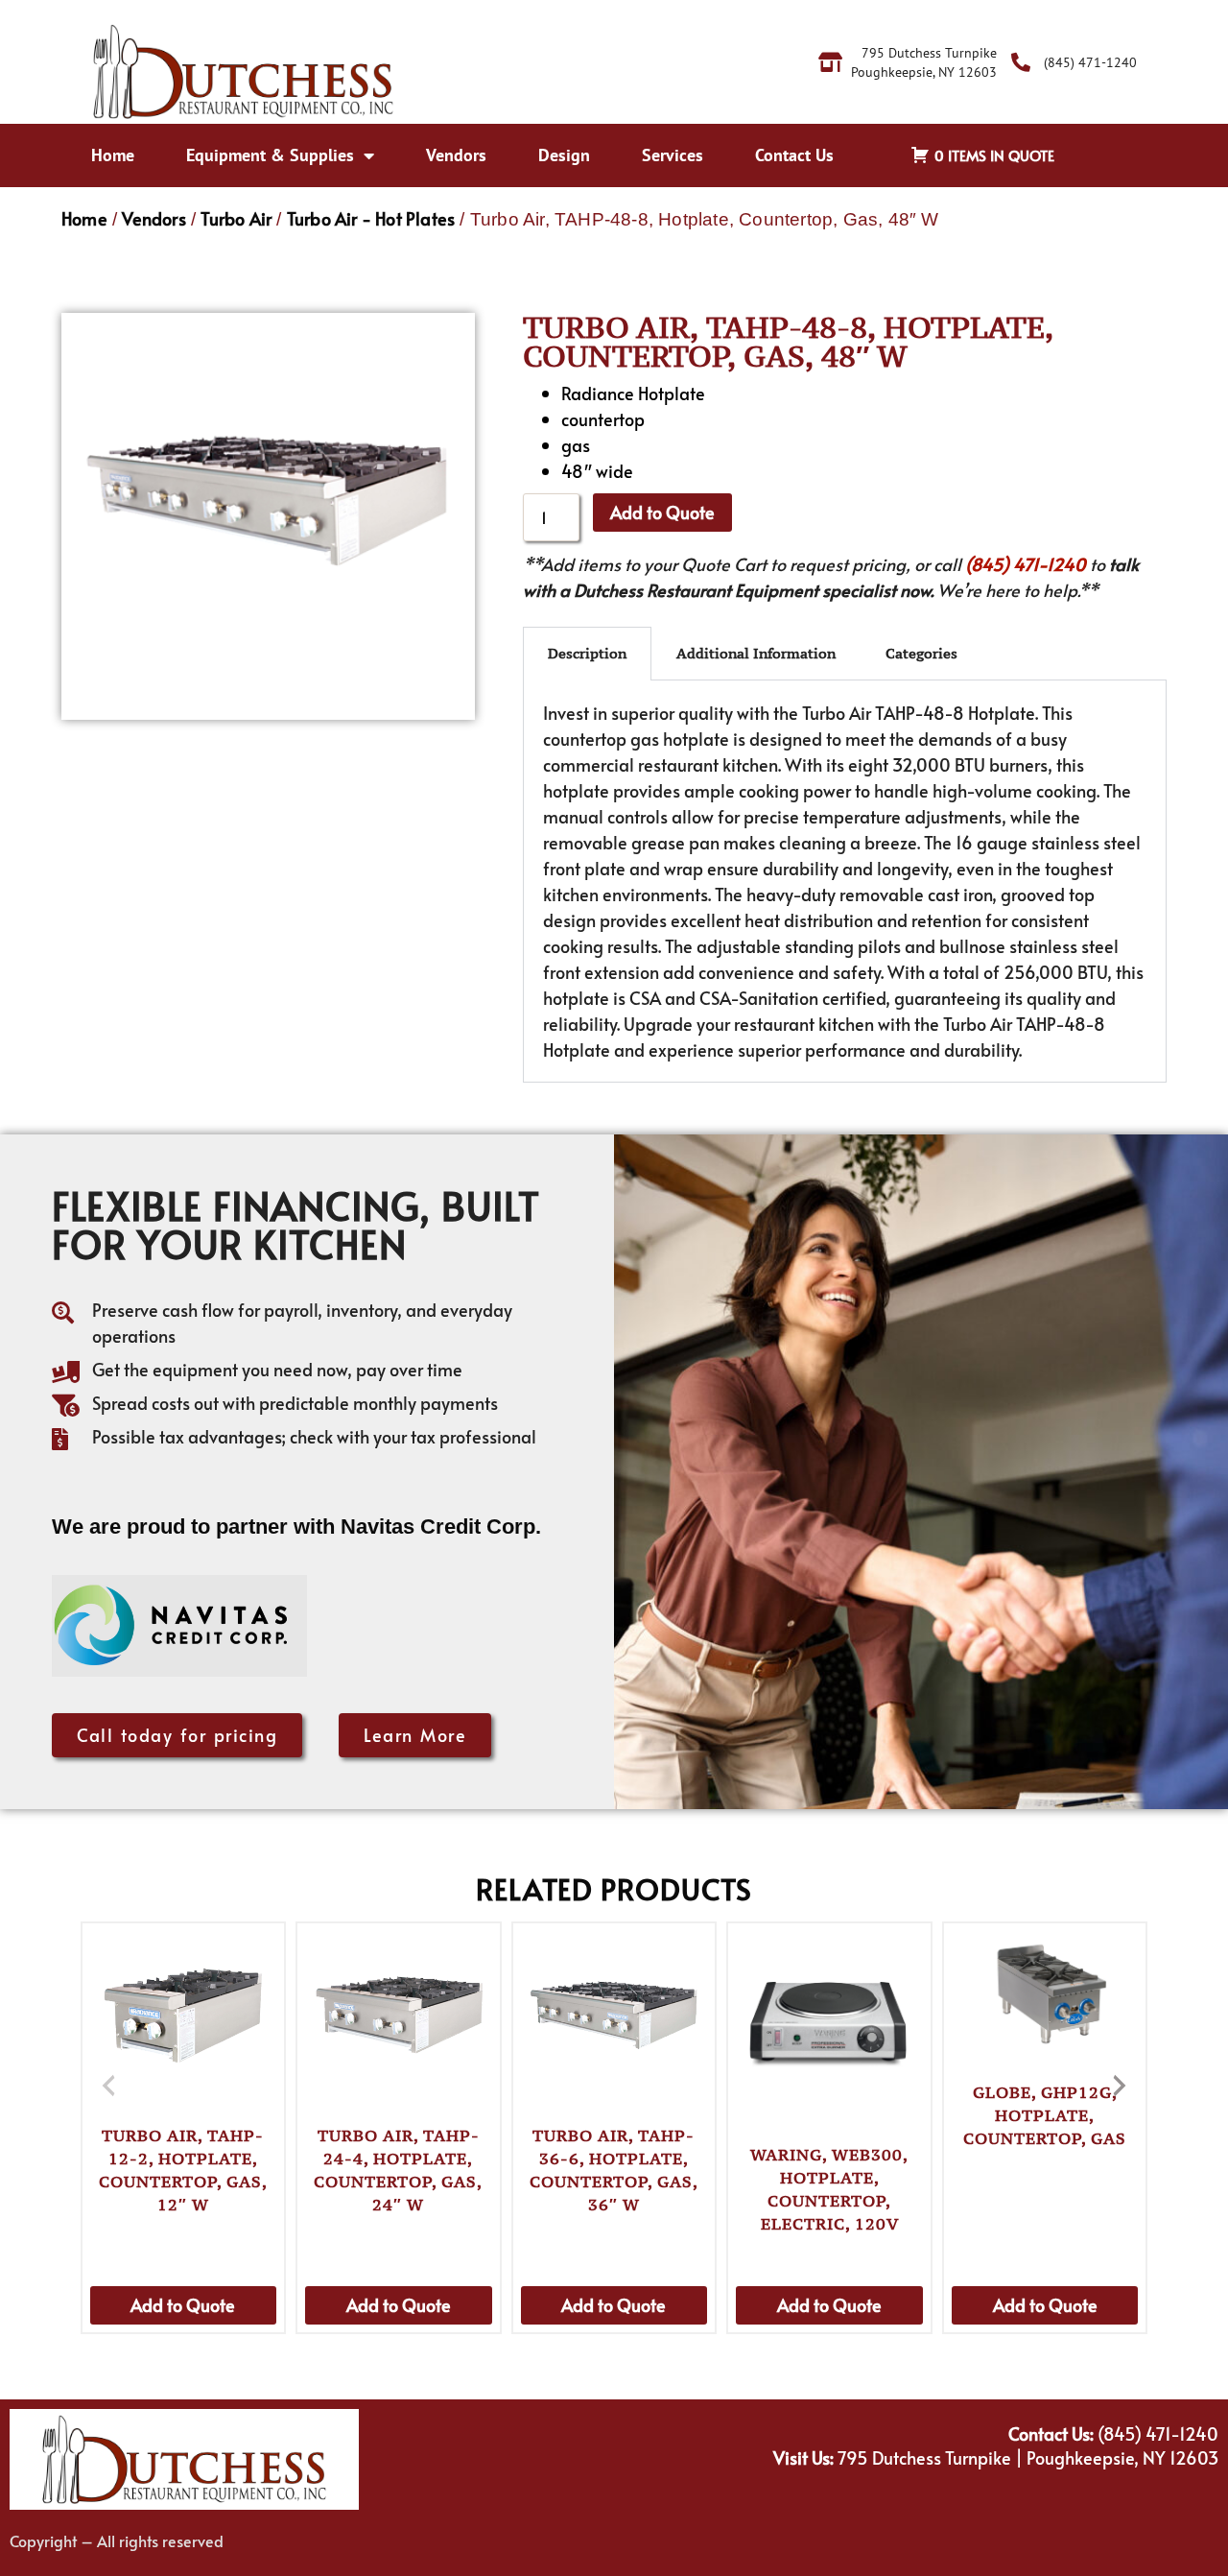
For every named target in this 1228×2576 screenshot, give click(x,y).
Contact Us (794, 155)
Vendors (456, 155)
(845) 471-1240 (1026, 564)
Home (113, 155)
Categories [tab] (921, 653)
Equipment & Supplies (270, 155)
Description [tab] (587, 653)
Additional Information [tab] (756, 653)
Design (564, 155)
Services (673, 155)
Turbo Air (236, 218)
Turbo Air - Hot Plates (371, 218)
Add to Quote (662, 512)
